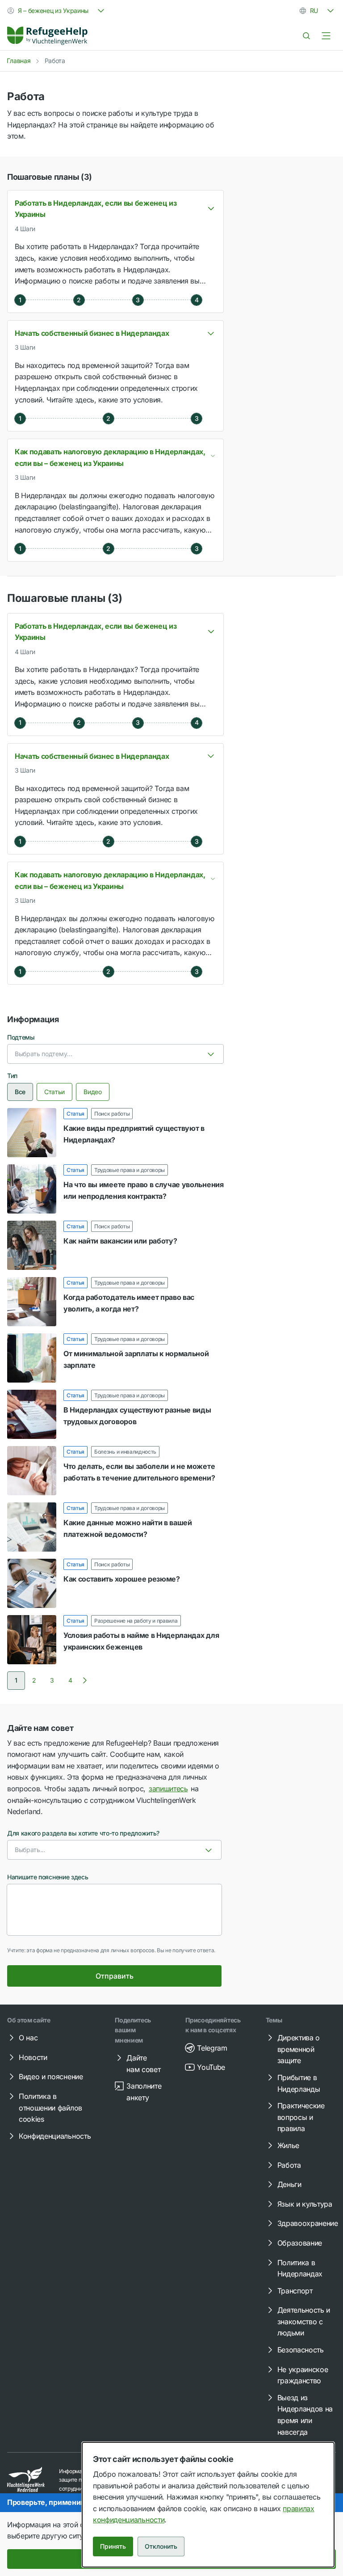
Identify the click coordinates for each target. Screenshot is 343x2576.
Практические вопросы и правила (301, 2117)
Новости (33, 2057)
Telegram (212, 2048)
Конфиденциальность (55, 2136)
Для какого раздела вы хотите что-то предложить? (83, 1833)
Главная (19, 61)
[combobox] (57, 11)
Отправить (115, 1976)
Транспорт (295, 2291)
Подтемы (21, 1037)
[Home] (47, 36)
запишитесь (168, 1789)
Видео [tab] (92, 1092)
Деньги (289, 2184)
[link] (47, 36)
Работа (289, 2165)
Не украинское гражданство (303, 2375)
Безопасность (301, 2350)
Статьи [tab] (54, 1092)
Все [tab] (20, 1092)
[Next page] (85, 1680)
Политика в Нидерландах (300, 2268)
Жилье (288, 2145)
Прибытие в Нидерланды (299, 2083)
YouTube (211, 2067)
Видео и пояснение (51, 2077)
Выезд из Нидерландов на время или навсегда (305, 2415)
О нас (28, 2038)
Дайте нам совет (143, 2064)
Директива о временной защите (299, 2049)
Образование (300, 2243)
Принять (113, 2546)
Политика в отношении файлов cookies (50, 2108)
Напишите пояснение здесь (48, 1877)
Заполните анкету (144, 2092)
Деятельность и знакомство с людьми (304, 2321)
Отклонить (161, 2546)
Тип (12, 1076)
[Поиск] (306, 36)
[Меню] (326, 36)
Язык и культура (305, 2204)
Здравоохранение (308, 2223)
